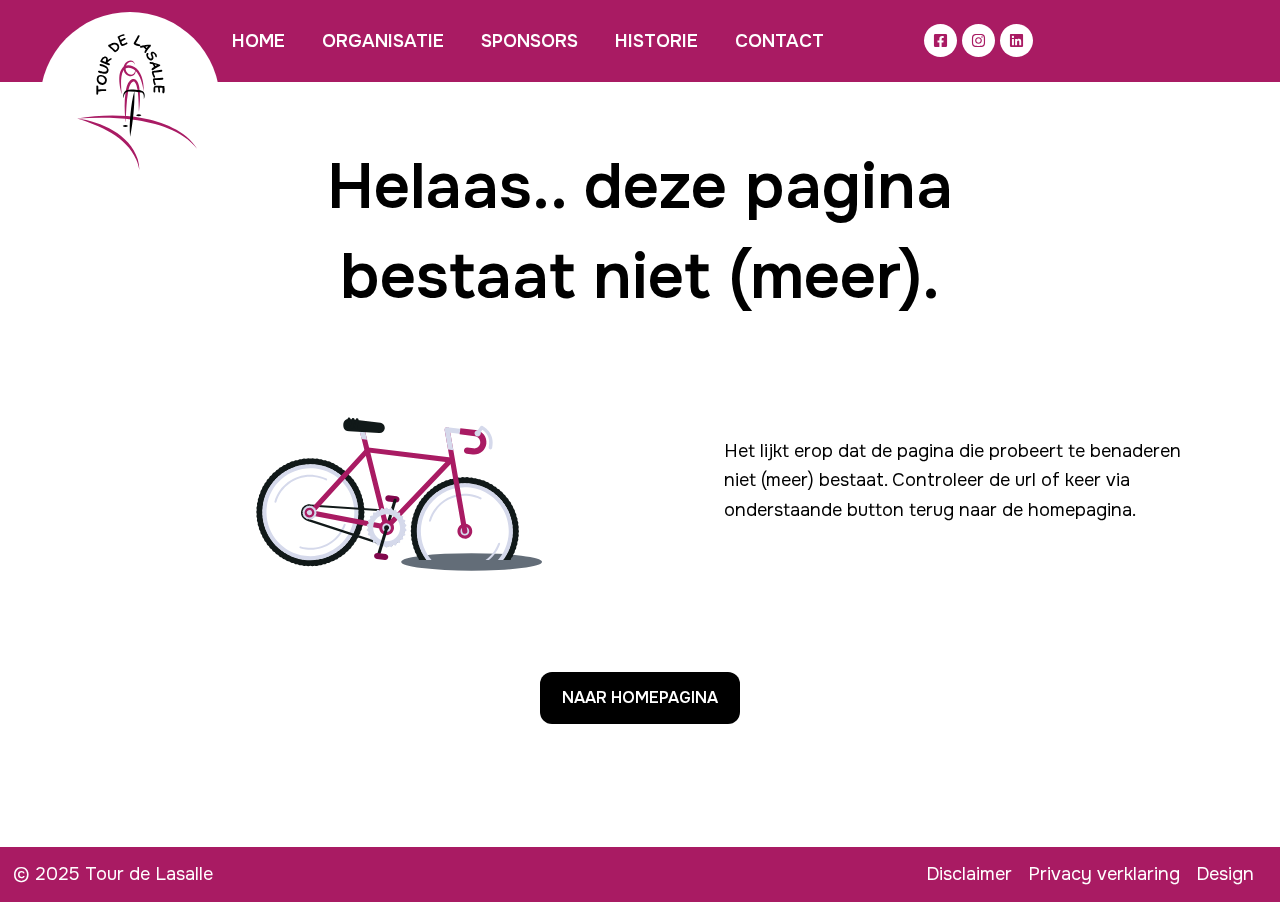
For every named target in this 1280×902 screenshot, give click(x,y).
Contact (779, 41)
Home (258, 41)
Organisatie (383, 41)
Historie (656, 41)
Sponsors (529, 41)
